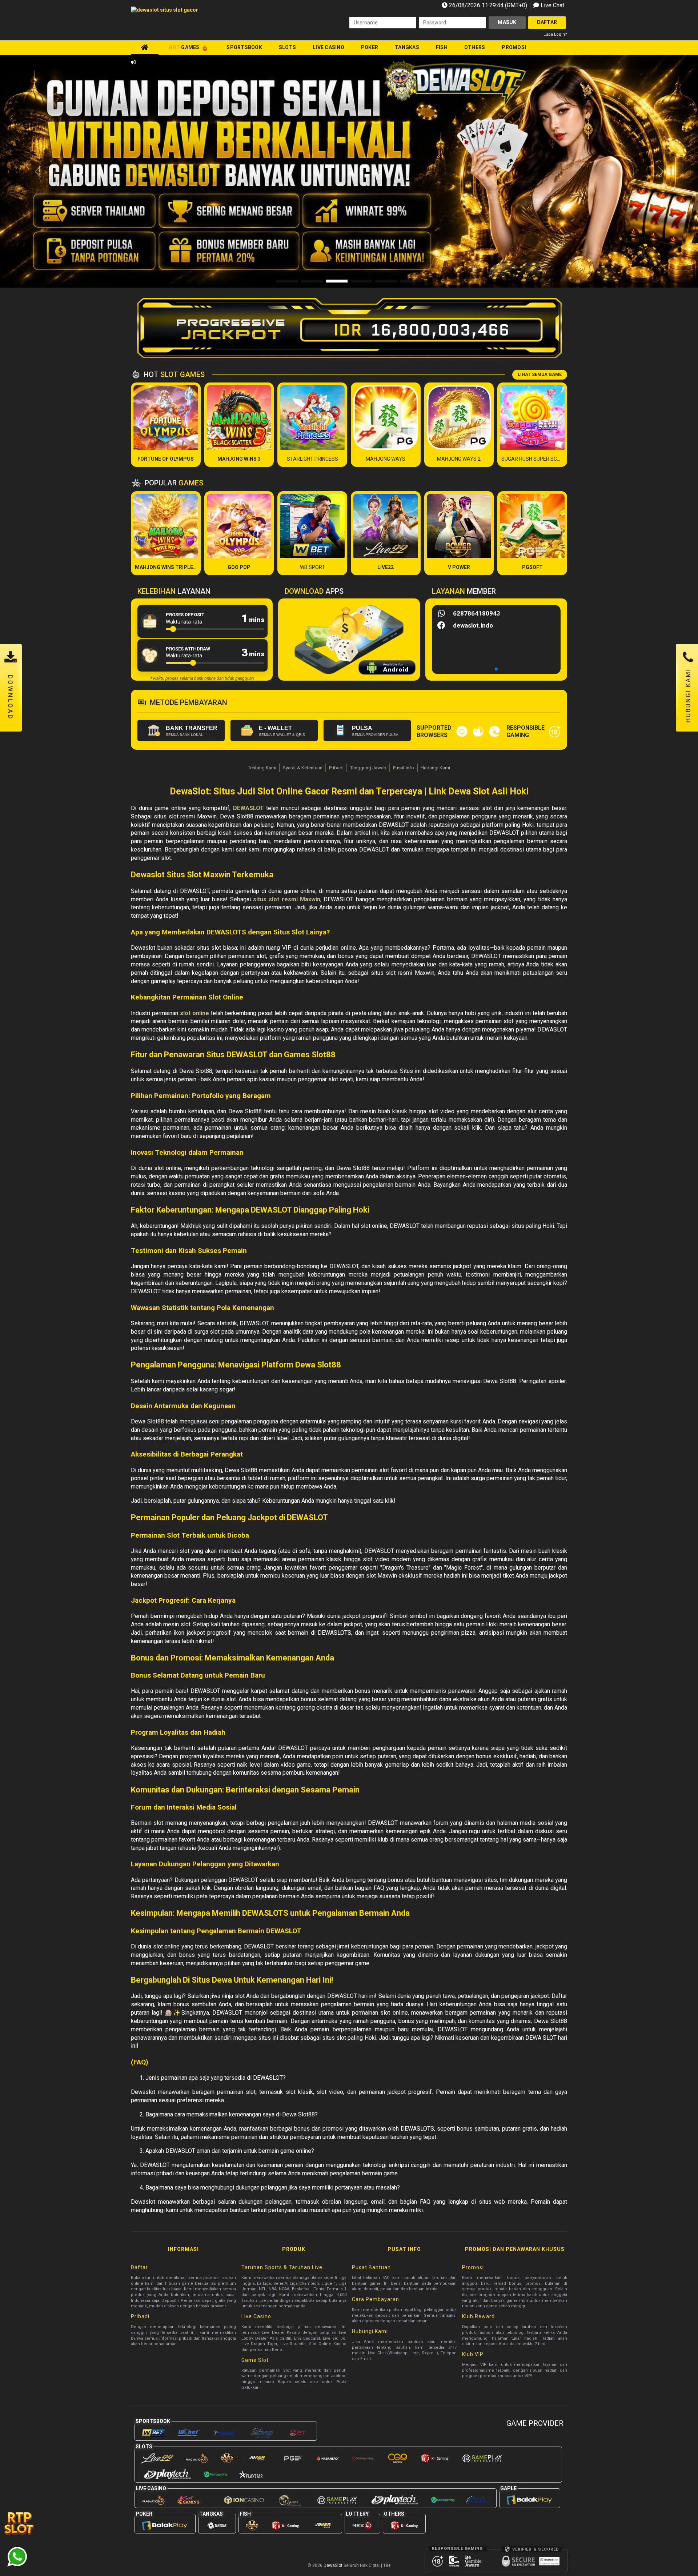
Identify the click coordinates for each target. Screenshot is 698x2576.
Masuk (507, 22)
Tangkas (407, 47)
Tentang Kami (262, 768)
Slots (287, 47)
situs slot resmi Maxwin (287, 899)
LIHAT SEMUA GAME (540, 374)
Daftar (547, 22)
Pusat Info (404, 768)
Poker (370, 47)
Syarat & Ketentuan (303, 768)
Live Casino (328, 47)
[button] (660, 172)
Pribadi (336, 768)
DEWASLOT (248, 808)
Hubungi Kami (435, 768)
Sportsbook (244, 47)
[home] (145, 47)
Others (475, 47)
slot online (194, 1013)
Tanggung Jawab (368, 768)
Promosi (514, 47)
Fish (442, 47)
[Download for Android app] (387, 669)
